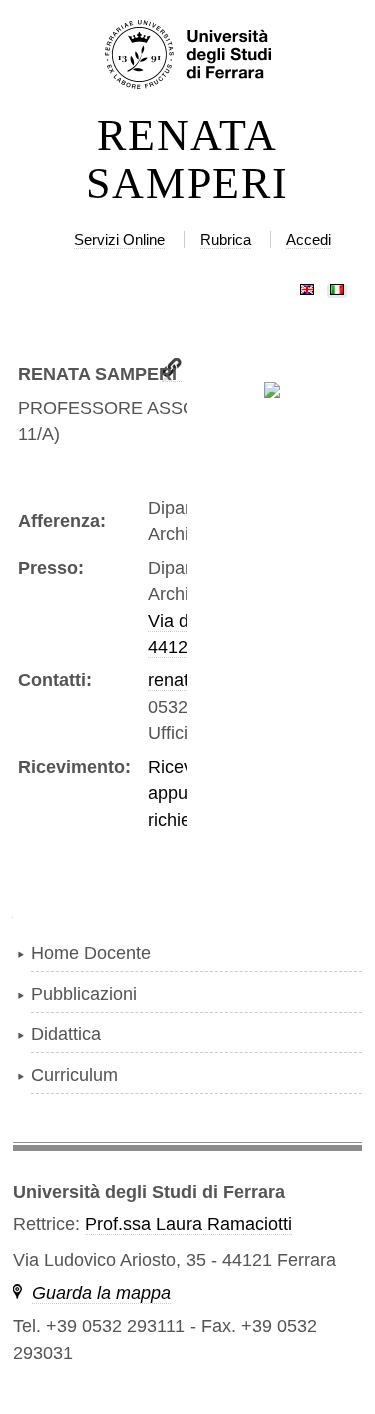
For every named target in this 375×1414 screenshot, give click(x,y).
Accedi (308, 239)
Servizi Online (119, 239)
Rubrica (225, 239)
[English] (307, 285)
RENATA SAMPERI (187, 160)
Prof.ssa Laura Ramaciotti (188, 1224)
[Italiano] (337, 285)
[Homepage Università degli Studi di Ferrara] (187, 56)
